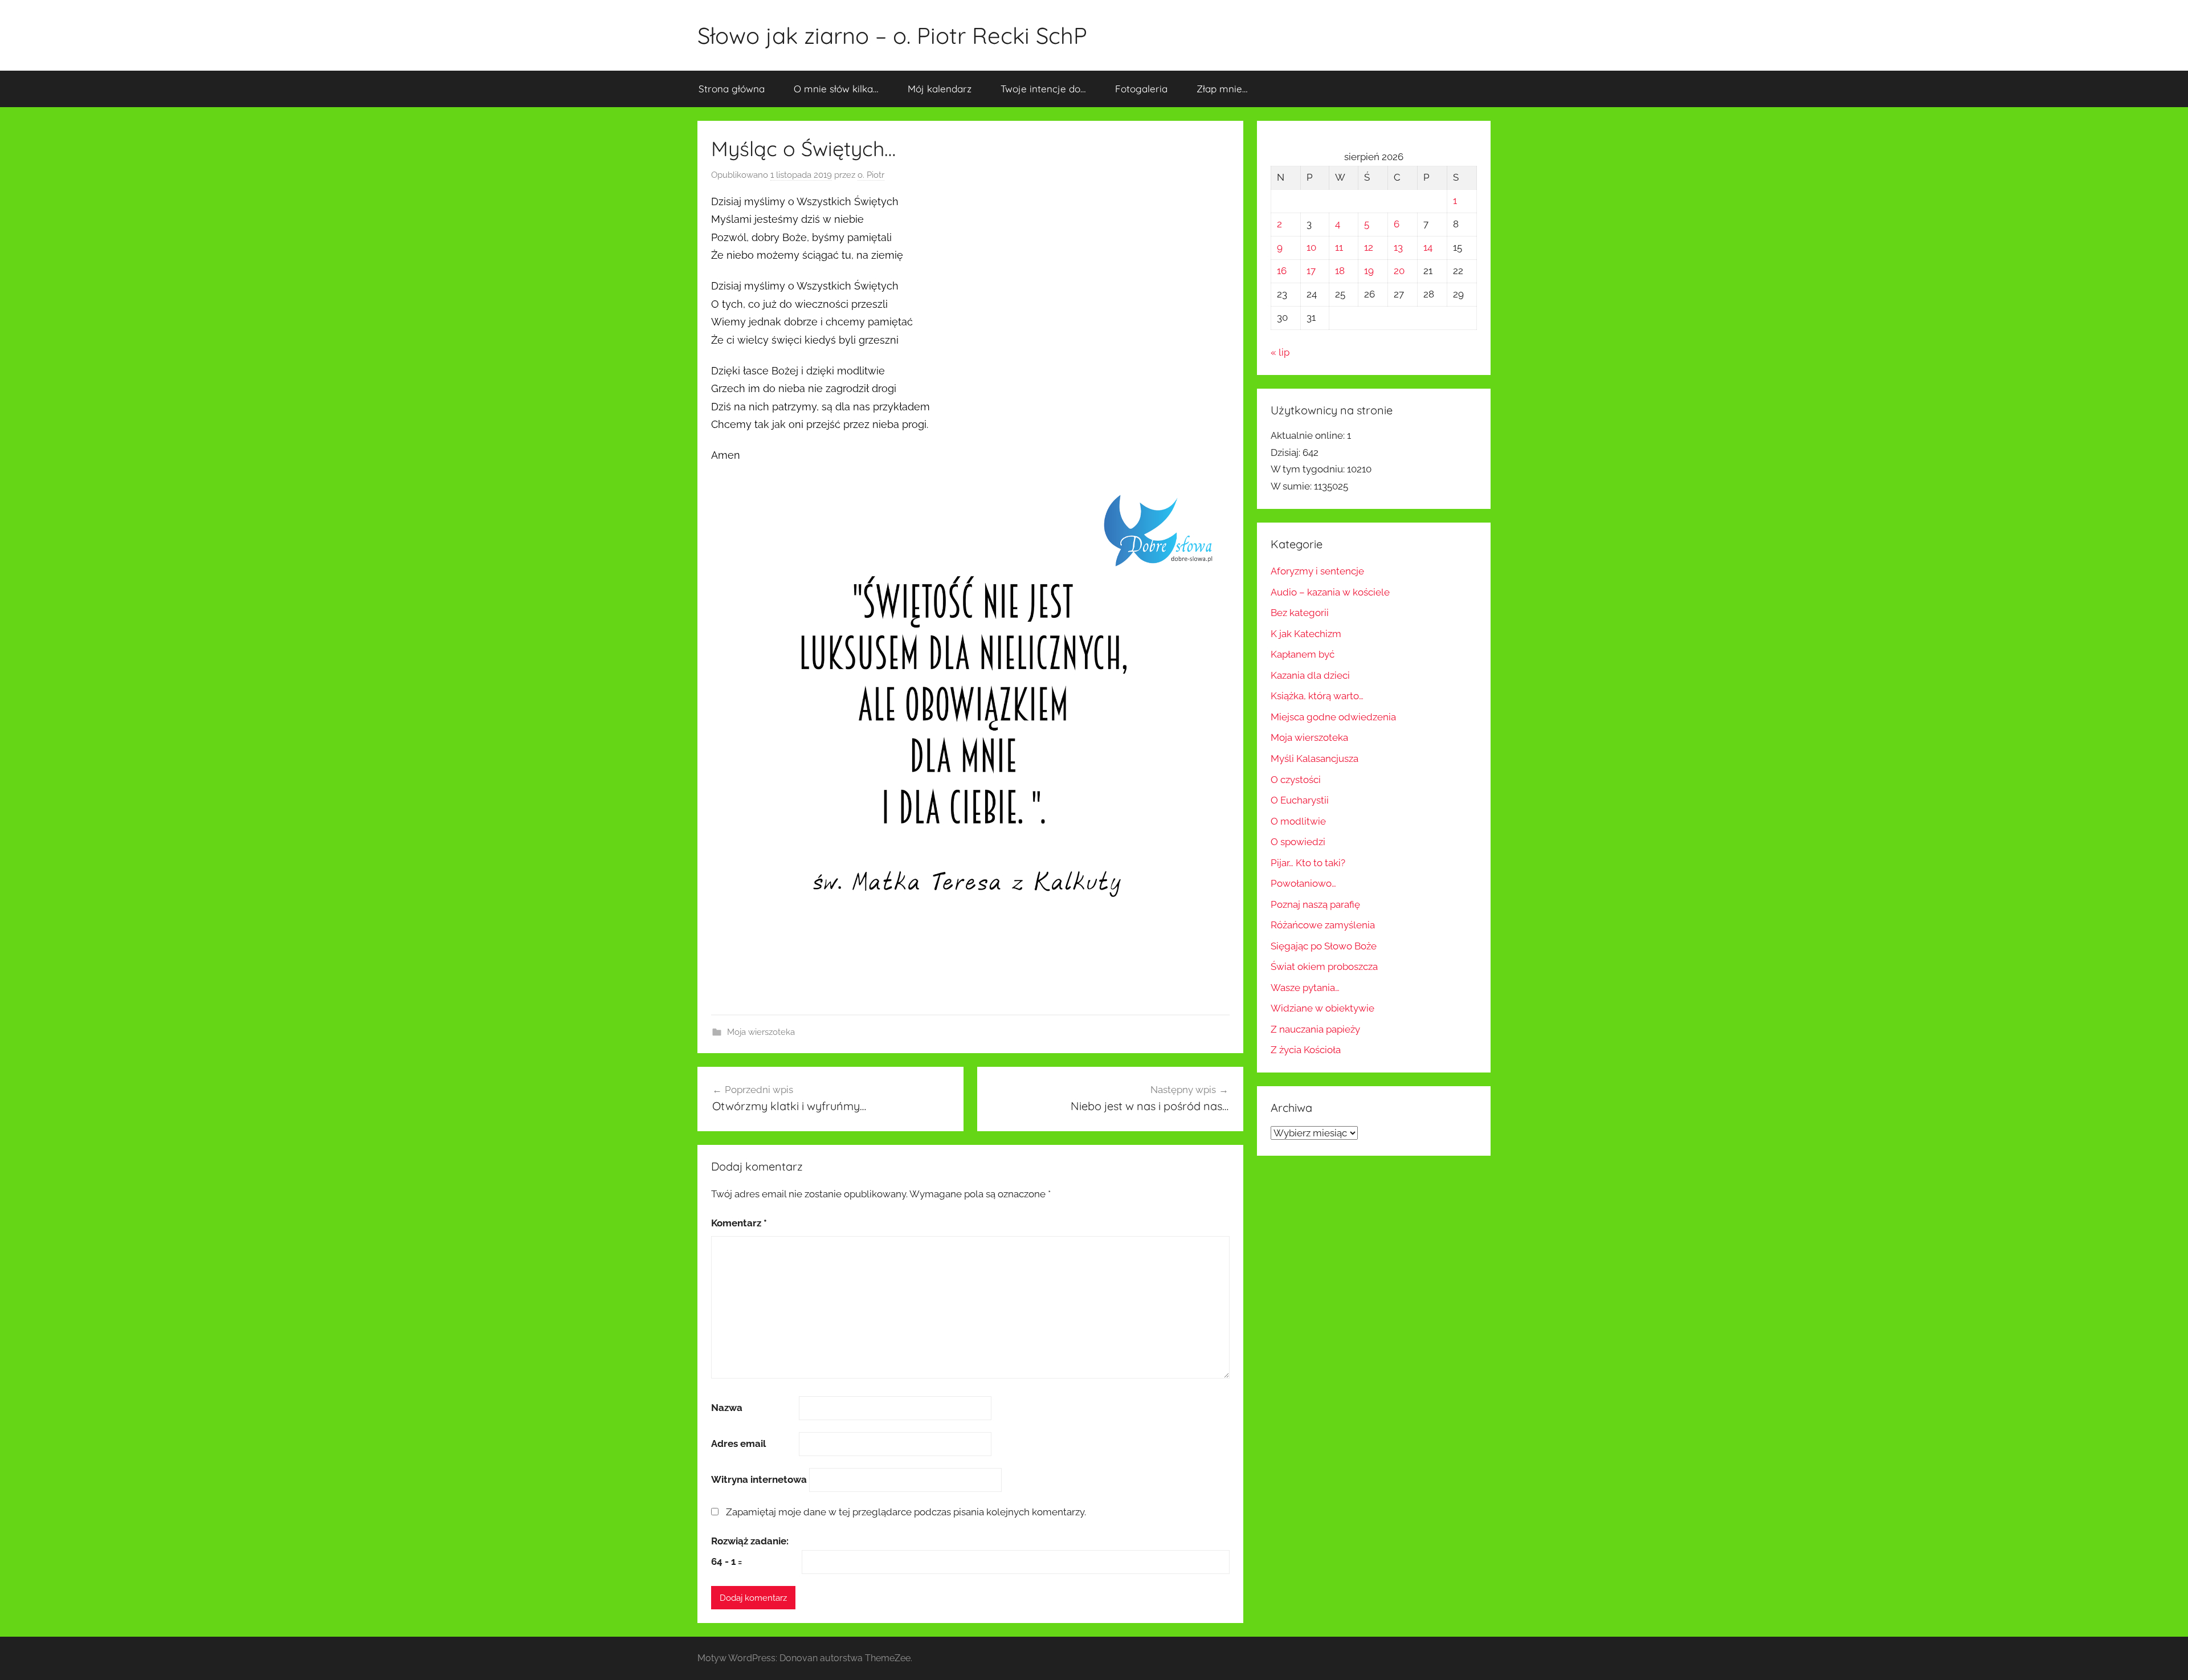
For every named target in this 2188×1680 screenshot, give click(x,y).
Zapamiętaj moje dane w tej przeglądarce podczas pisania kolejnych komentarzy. (906, 1512)
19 (1369, 271)
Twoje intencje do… (1043, 89)
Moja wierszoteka (761, 1032)
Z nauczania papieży (1315, 1029)
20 (1399, 271)
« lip (1280, 352)
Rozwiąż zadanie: (750, 1541)
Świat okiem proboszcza (1324, 967)
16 (1282, 271)
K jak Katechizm (1306, 634)
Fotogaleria (1141, 89)
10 (1311, 247)
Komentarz (739, 1223)
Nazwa (727, 1408)
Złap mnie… (1222, 89)
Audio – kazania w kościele (1330, 592)
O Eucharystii (1300, 800)
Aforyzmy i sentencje (1317, 571)
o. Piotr (871, 175)
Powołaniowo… (1303, 883)
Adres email (738, 1444)
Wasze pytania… (1305, 988)
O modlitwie (1298, 821)
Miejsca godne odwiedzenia (1333, 717)
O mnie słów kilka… (836, 89)
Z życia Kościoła (1306, 1050)
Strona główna (732, 89)
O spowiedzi (1298, 842)
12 (1369, 247)
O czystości (1296, 780)
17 (1311, 271)
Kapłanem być (1303, 654)
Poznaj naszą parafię (1315, 904)
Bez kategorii (1300, 613)
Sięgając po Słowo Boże (1324, 946)
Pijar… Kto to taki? (1308, 863)
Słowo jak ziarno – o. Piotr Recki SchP (892, 35)
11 (1339, 247)
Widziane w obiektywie (1322, 1008)
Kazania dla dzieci (1310, 675)
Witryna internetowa (759, 1479)
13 (1398, 247)
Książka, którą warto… (1317, 696)
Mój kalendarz (940, 89)
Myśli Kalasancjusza (1315, 759)
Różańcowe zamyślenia (1323, 925)
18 (1340, 271)
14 (1428, 247)
